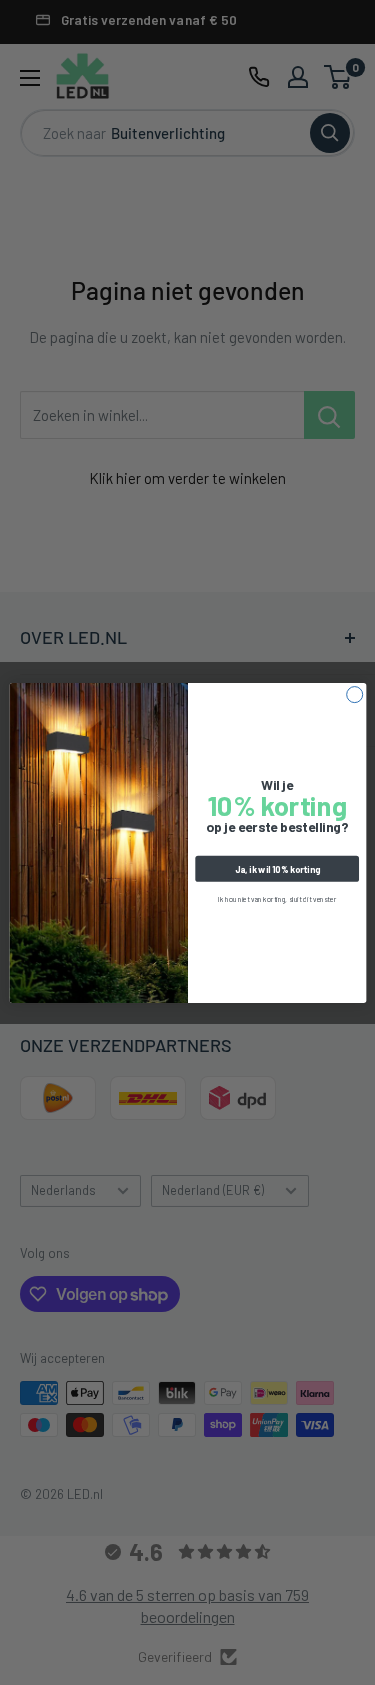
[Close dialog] (354, 694)
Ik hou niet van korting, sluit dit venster (277, 898)
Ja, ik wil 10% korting (276, 868)
